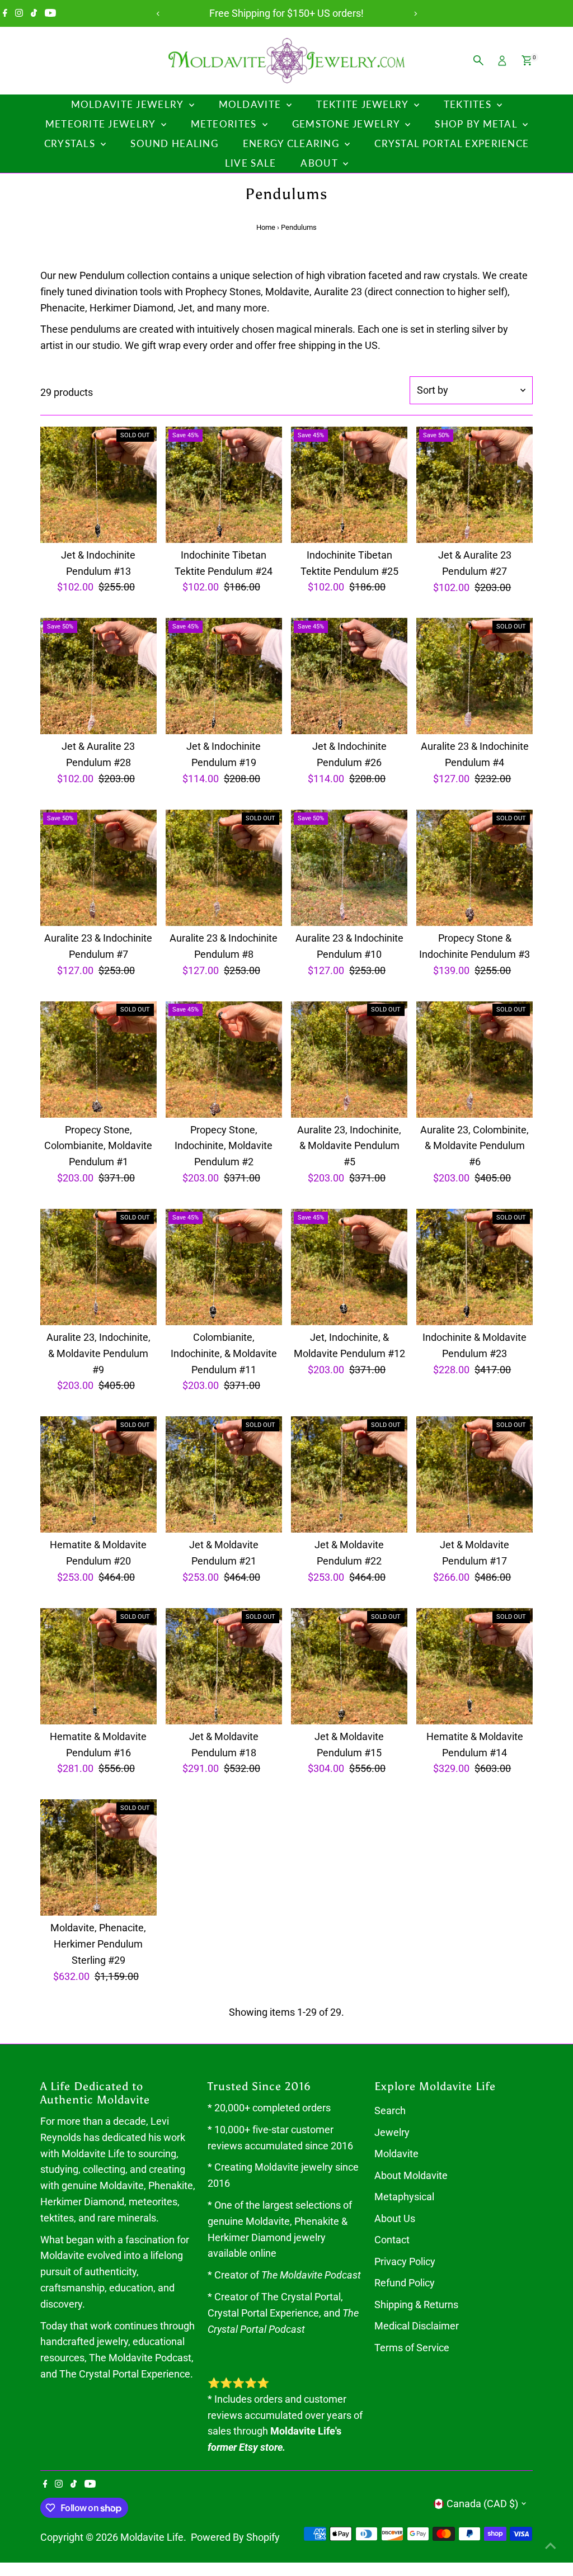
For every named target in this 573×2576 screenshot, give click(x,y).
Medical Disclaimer (417, 2326)
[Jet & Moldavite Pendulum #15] (349, 1666)
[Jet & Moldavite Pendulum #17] (475, 1474)
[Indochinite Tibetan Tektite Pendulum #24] (224, 485)
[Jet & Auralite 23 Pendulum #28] (98, 676)
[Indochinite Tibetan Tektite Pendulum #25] (349, 485)
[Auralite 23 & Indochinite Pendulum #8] (224, 868)
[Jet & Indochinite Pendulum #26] (349, 676)
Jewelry (392, 2132)
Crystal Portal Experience (452, 143)
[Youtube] (50, 13)
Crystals (71, 143)
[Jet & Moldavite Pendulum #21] (224, 1474)
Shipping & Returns (416, 2305)
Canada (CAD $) (482, 2504)
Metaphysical (404, 2197)
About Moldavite (411, 2175)
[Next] (415, 14)
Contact (392, 2240)
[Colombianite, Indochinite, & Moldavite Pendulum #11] (224, 1267)
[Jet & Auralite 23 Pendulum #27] (475, 485)
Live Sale (250, 163)
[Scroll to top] (551, 2545)
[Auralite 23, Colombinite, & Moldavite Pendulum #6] (475, 1059)
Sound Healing (174, 143)
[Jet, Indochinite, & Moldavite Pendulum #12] (349, 1267)
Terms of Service (412, 2348)
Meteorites (225, 124)
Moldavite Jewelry (129, 104)
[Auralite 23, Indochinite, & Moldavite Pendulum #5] (349, 1059)
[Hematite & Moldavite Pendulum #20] (98, 1474)
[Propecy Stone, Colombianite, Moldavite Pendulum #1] (98, 1059)
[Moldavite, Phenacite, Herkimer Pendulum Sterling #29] (98, 1857)
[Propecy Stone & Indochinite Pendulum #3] (475, 868)
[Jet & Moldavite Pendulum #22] (349, 1474)
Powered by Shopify (235, 2537)
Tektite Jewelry (363, 104)
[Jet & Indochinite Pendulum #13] (98, 485)
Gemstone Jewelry (347, 124)
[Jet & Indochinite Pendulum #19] (224, 676)
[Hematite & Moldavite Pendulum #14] (475, 1666)
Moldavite (252, 104)
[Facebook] (5, 13)
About (320, 163)
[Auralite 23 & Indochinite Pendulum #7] (98, 868)
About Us (395, 2218)
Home (266, 227)
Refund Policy (405, 2283)
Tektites (469, 104)
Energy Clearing (292, 143)
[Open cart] (527, 60)
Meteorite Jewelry (102, 124)
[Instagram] (19, 13)
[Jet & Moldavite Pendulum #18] (224, 1666)
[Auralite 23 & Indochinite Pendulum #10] (349, 868)
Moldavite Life (152, 2537)
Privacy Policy (405, 2261)
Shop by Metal (477, 124)
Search (390, 2111)
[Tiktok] (34, 13)
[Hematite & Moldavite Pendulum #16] (98, 1666)
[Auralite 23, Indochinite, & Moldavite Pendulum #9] (98, 1267)
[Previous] (158, 14)
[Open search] (478, 60)
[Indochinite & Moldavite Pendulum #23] (475, 1267)
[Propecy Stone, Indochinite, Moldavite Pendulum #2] (224, 1059)
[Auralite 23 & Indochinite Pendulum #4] (475, 676)
